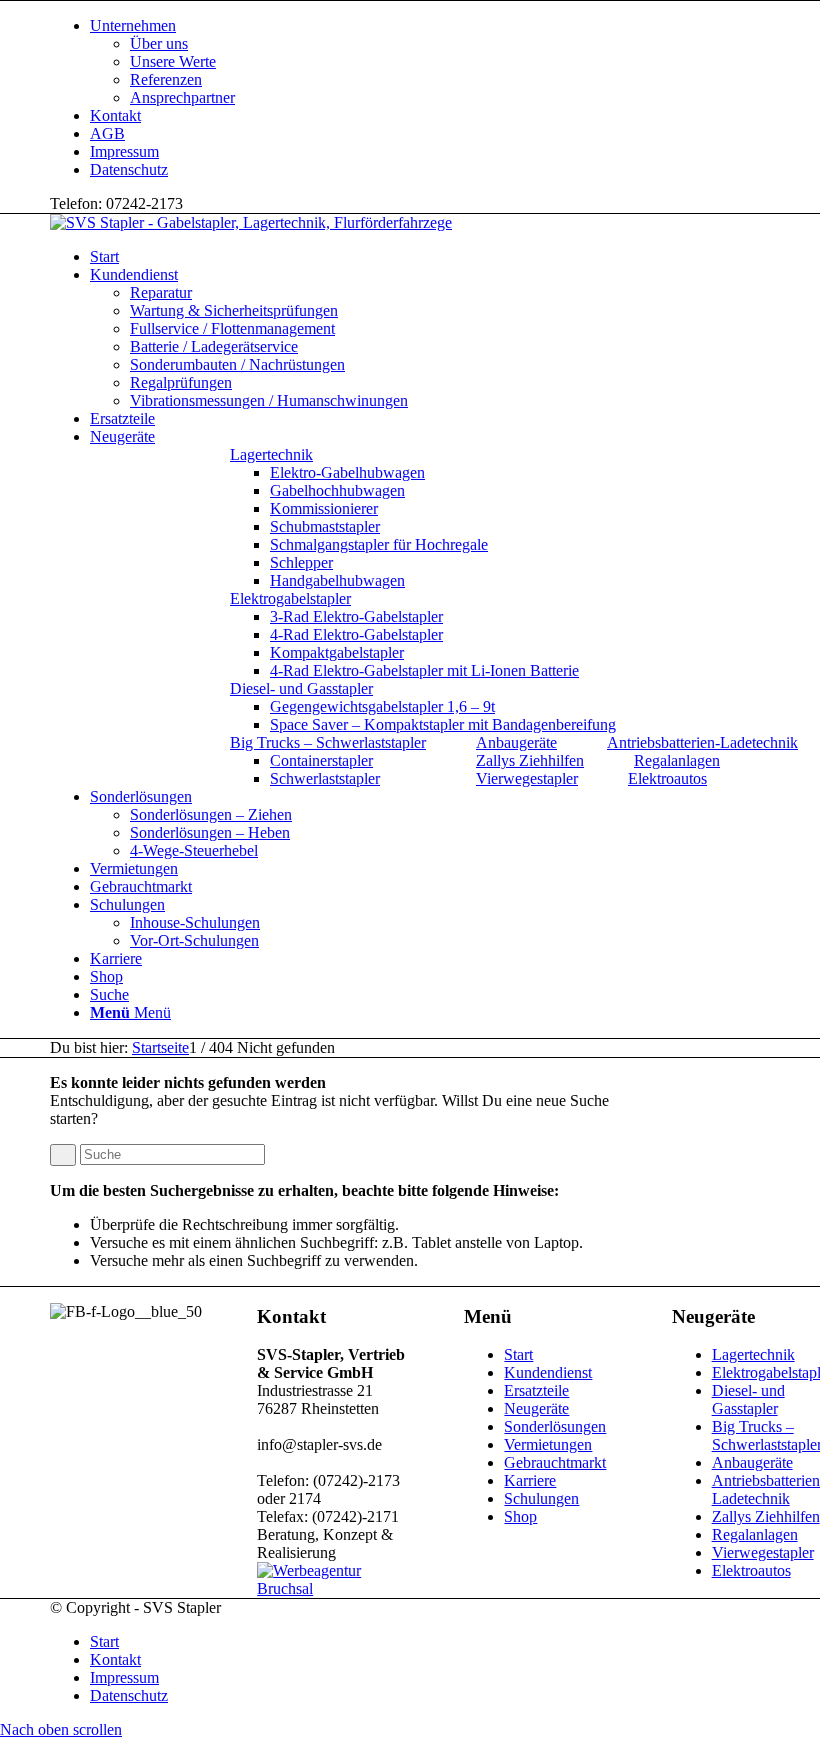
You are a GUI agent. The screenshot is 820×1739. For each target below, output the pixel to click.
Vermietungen (548, 1444)
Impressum (124, 151)
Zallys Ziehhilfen (530, 760)
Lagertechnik (271, 454)
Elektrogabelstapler (290, 598)
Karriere (530, 1480)
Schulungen (541, 1498)
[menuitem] (359, 518)
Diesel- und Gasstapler (301, 688)
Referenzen (166, 79)
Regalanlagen (677, 760)
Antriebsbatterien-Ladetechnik (702, 742)
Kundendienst (548, 1372)
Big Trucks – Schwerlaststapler (328, 742)
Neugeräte (536, 1408)
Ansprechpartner (182, 97)
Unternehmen (133, 25)
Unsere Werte (173, 61)
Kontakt (115, 115)
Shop (520, 1516)
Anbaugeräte (516, 742)
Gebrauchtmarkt (555, 1462)
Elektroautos (667, 778)
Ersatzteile (536, 1390)
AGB (107, 133)
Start (518, 1354)
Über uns (159, 43)
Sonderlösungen (555, 1426)
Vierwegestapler (527, 778)
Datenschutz (129, 169)
